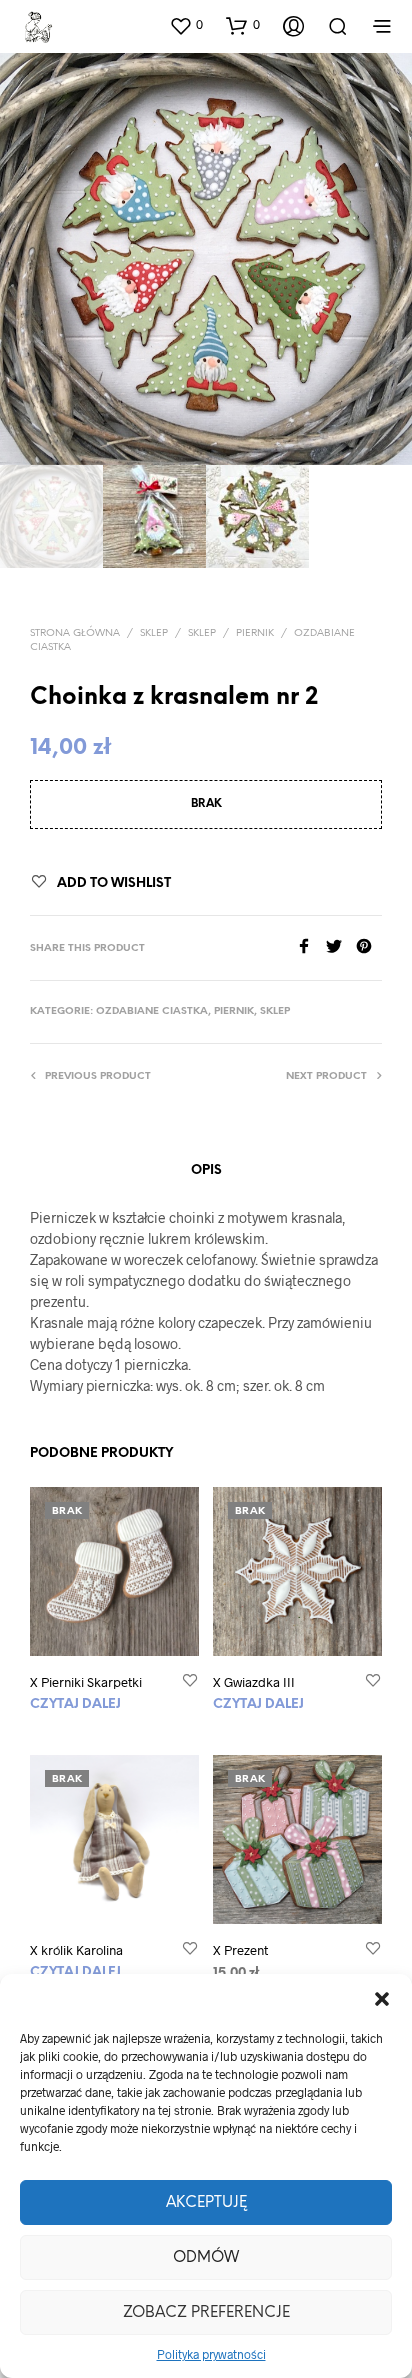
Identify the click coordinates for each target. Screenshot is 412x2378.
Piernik (255, 633)
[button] (382, 1999)
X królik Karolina (76, 1950)
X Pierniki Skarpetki (86, 1682)
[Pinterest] (369, 947)
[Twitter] (341, 947)
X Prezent (240, 1950)
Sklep (154, 633)
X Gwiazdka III (254, 1682)
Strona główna (75, 633)
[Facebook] (311, 947)
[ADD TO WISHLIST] (190, 1682)
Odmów (206, 2258)
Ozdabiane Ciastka (152, 1011)
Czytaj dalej (75, 1704)
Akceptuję (206, 2203)
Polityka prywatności (211, 2354)
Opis (206, 1170)
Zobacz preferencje (206, 2313)
